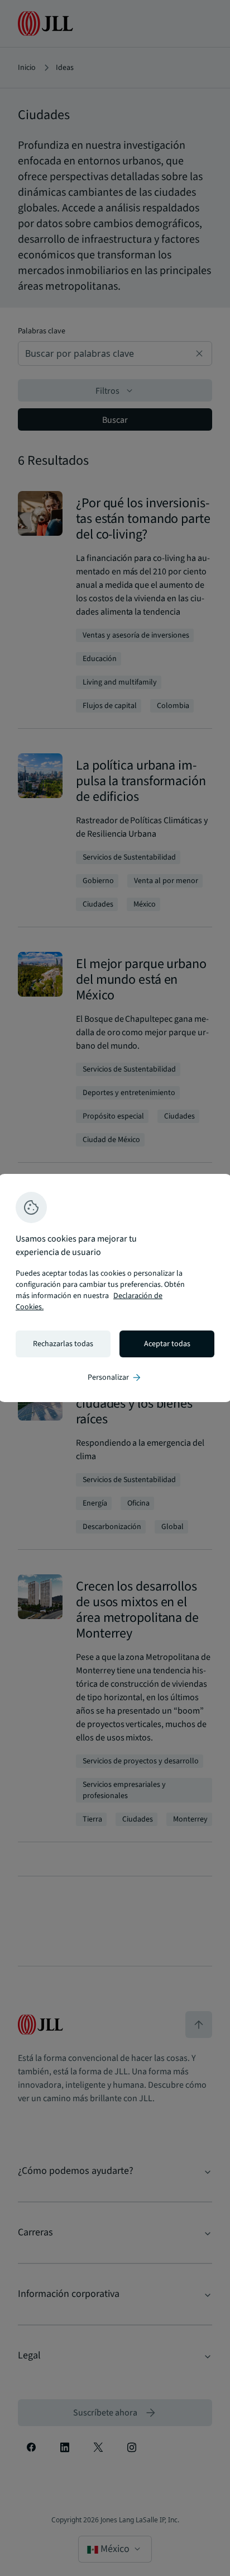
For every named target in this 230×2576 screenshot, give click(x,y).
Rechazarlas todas (63, 1344)
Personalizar (115, 1377)
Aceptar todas (167, 1344)
